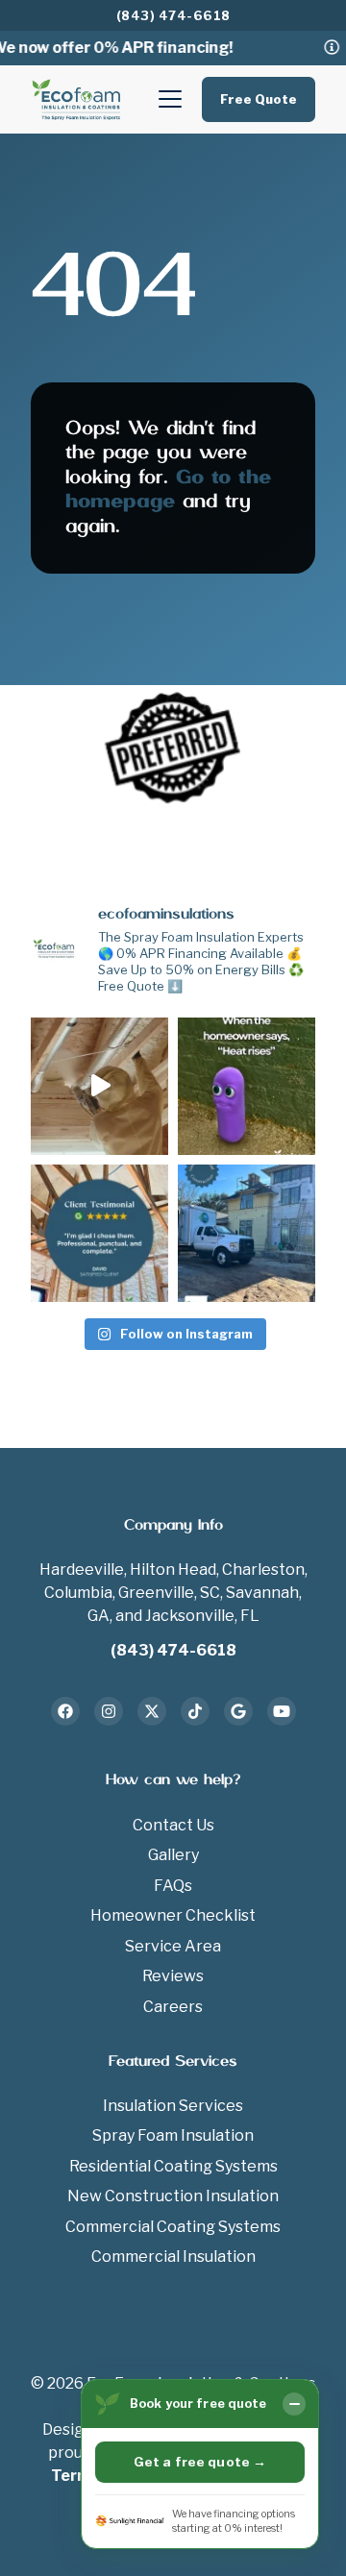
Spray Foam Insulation (173, 2135)
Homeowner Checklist (173, 1915)
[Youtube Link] (282, 1711)
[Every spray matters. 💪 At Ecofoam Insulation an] (99, 1086)
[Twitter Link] (152, 1711)
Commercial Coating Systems (173, 2227)
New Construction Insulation (173, 2196)
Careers (173, 2007)
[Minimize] (294, 2404)
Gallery (173, 1855)
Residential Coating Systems (173, 2166)
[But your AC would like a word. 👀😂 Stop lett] (247, 1086)
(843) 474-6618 (173, 15)
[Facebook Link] (65, 1711)
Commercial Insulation (173, 2257)
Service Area (173, 1946)
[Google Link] (238, 1711)
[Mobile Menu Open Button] (170, 99)
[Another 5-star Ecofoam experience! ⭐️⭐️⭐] (99, 1233)
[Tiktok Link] (195, 1711)
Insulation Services (173, 2106)
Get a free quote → (200, 2462)
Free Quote (259, 99)
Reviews (173, 1976)
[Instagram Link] (109, 1711)
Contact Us (173, 1825)
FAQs (173, 1886)
